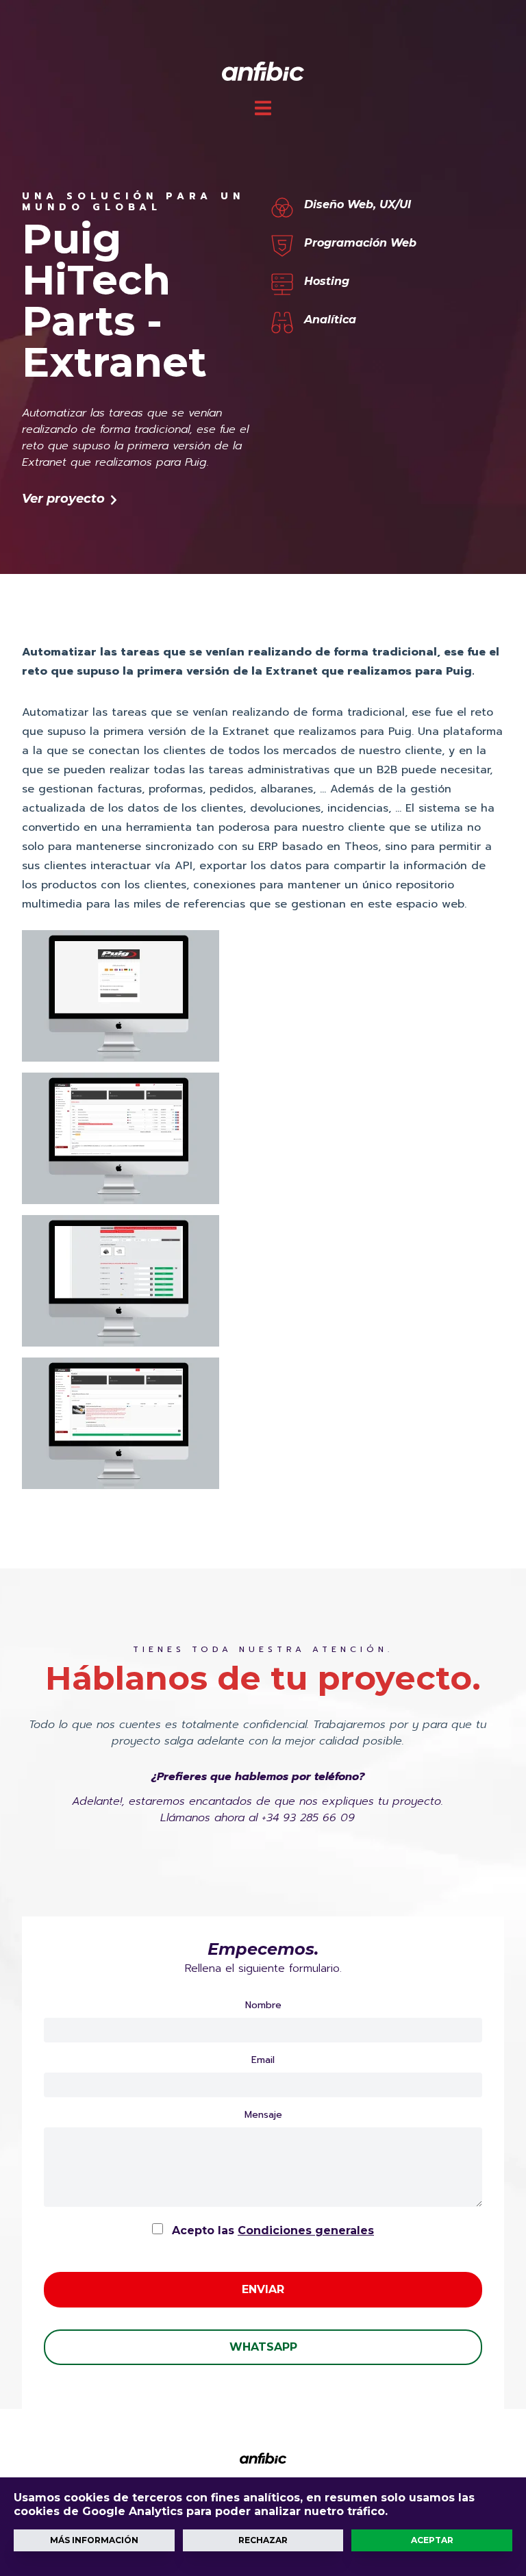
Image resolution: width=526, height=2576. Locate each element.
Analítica (330, 320)
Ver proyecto (65, 499)
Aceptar (432, 2540)
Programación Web (360, 243)
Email (263, 2060)
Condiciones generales (306, 2230)
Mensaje (263, 2115)
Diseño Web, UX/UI (358, 204)
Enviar (263, 2289)
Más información (94, 2540)
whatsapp (263, 2347)
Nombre (263, 2005)
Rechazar (263, 2540)
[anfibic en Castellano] (263, 70)
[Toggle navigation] (263, 108)
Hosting (327, 281)
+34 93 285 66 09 (308, 1818)
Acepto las (271, 2230)
